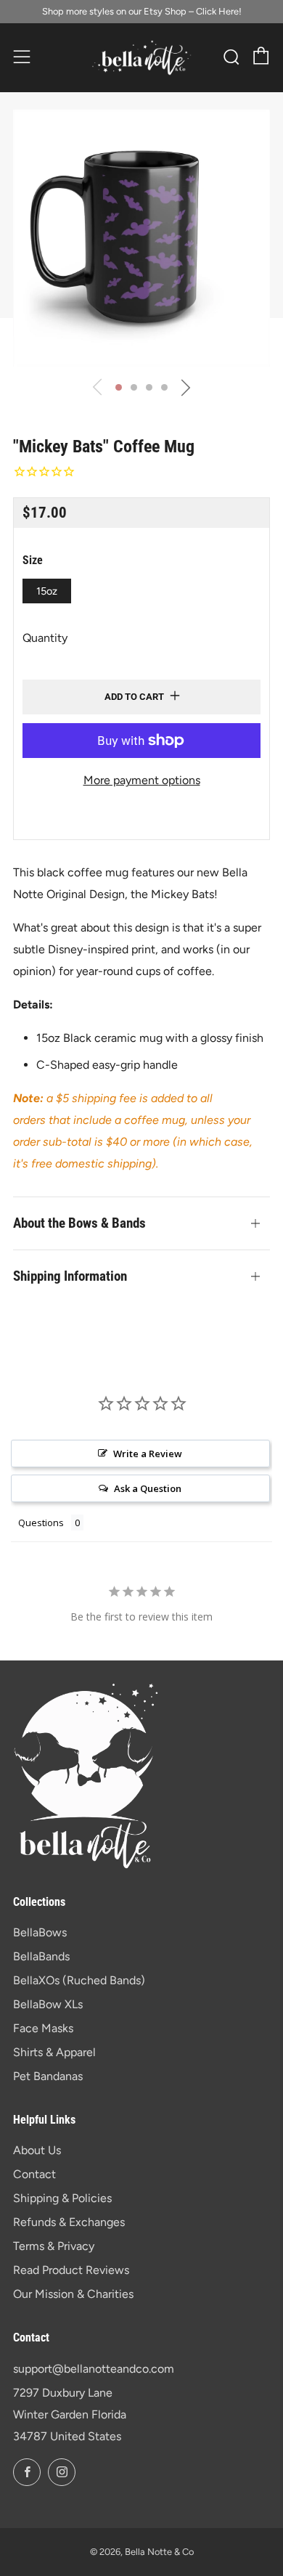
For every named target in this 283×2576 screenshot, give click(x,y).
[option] (141, 238)
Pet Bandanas (48, 2076)
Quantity (45, 638)
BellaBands (41, 1956)
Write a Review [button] (148, 1454)
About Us (37, 2150)
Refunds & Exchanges (69, 2222)
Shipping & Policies (62, 2198)
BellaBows (40, 1932)
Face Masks (43, 2028)
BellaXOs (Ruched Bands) (79, 1980)
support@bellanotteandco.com (94, 2369)
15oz (47, 591)
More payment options (142, 780)
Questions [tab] (41, 1523)
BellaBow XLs (48, 2004)
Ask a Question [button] (148, 1488)
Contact (34, 2174)
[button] (119, 387)
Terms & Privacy (54, 2246)
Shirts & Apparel (54, 2052)
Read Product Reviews (71, 2270)
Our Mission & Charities (73, 2294)
